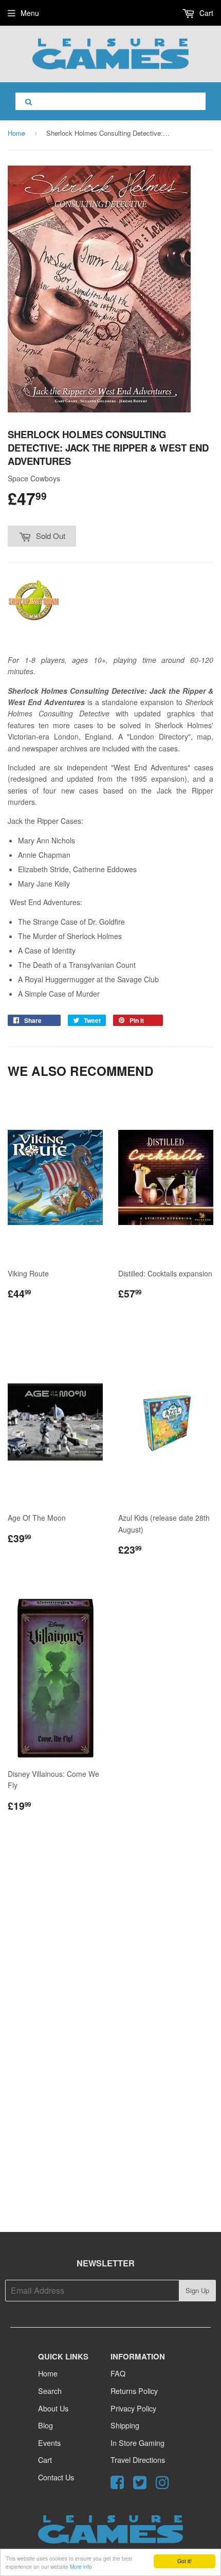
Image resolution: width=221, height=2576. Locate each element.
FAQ (118, 2373)
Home (16, 133)
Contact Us (56, 2477)
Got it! (185, 2561)
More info (81, 2566)
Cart (205, 13)
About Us (53, 2408)
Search (50, 2391)
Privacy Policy (133, 2408)
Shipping (125, 2425)
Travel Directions (138, 2460)
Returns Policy (134, 2391)
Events (49, 2443)
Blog (45, 2425)
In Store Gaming (137, 2443)
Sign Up (197, 2290)
